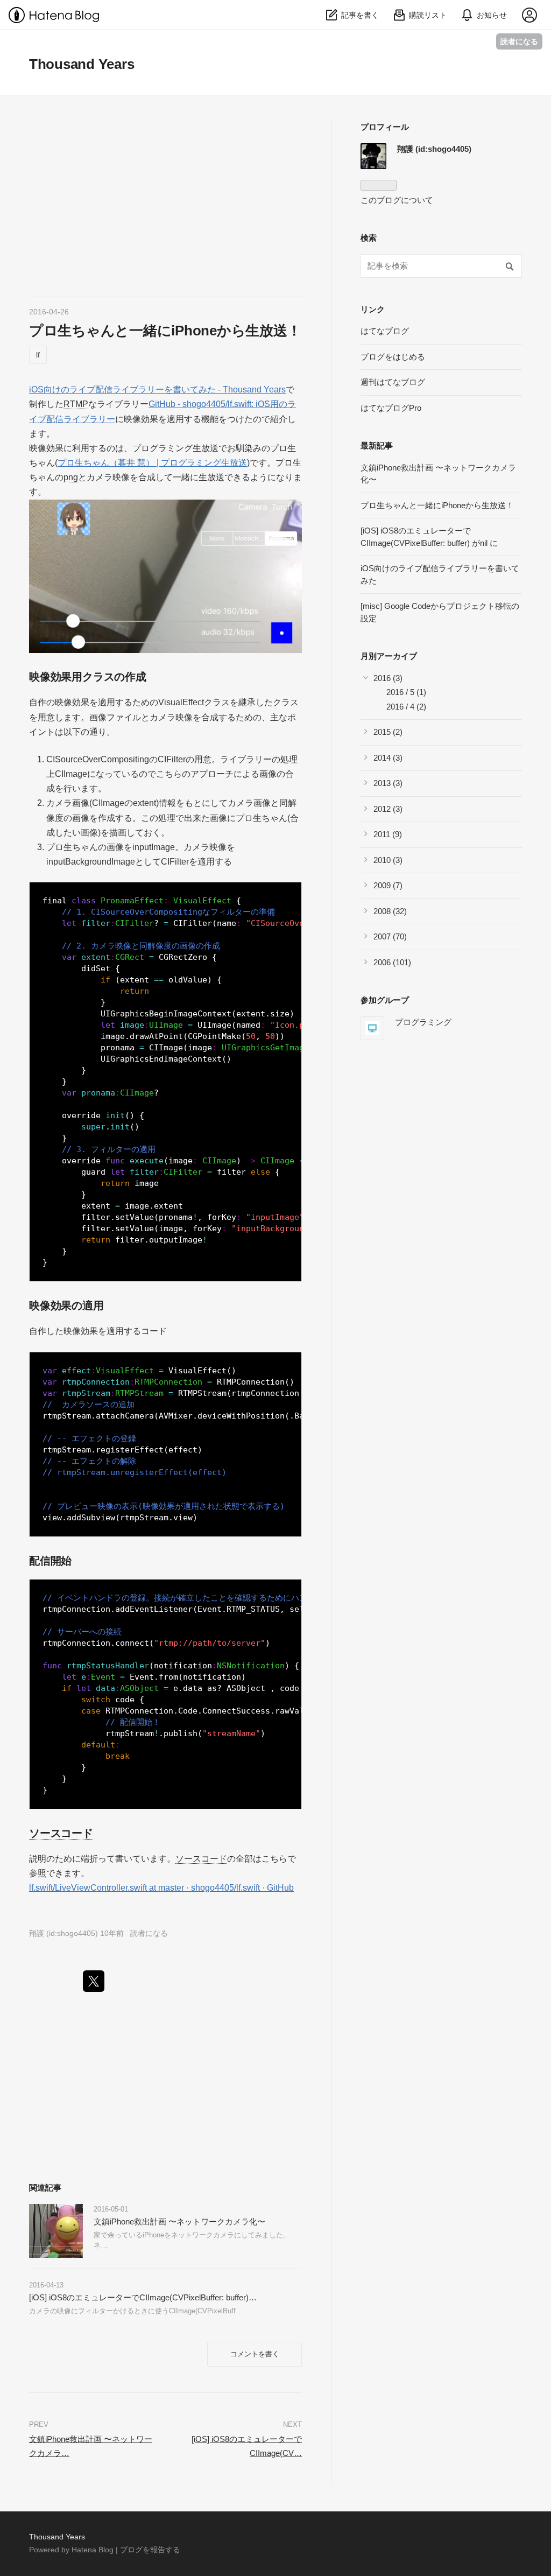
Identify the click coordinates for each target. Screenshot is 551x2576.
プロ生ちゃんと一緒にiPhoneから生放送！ (165, 331)
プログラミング (423, 1022)
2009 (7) (388, 885)
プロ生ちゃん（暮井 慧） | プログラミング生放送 (152, 463)
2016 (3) (388, 678)
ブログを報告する (150, 2550)
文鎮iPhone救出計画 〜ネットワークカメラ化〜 (179, 2221)
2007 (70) (390, 936)
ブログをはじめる (393, 357)
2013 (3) (388, 783)
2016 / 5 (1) (406, 692)
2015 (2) (388, 732)
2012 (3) (388, 809)
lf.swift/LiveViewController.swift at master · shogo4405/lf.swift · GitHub (161, 1888)
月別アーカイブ (389, 656)
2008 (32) (390, 911)
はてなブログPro (391, 408)
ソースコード (61, 1833)
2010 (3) (388, 860)
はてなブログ (385, 331)
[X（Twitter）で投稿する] (94, 1981)
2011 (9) (388, 834)
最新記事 (377, 445)
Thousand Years (82, 64)
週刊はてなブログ (393, 382)
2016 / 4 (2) (406, 707)
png (71, 477)
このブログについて (397, 200)
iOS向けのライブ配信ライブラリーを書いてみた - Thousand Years (157, 389)
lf (38, 355)
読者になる (519, 41)
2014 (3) (388, 758)
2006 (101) (392, 962)
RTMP (76, 404)
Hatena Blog (93, 2550)
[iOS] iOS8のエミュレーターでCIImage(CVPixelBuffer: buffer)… (143, 2297)
